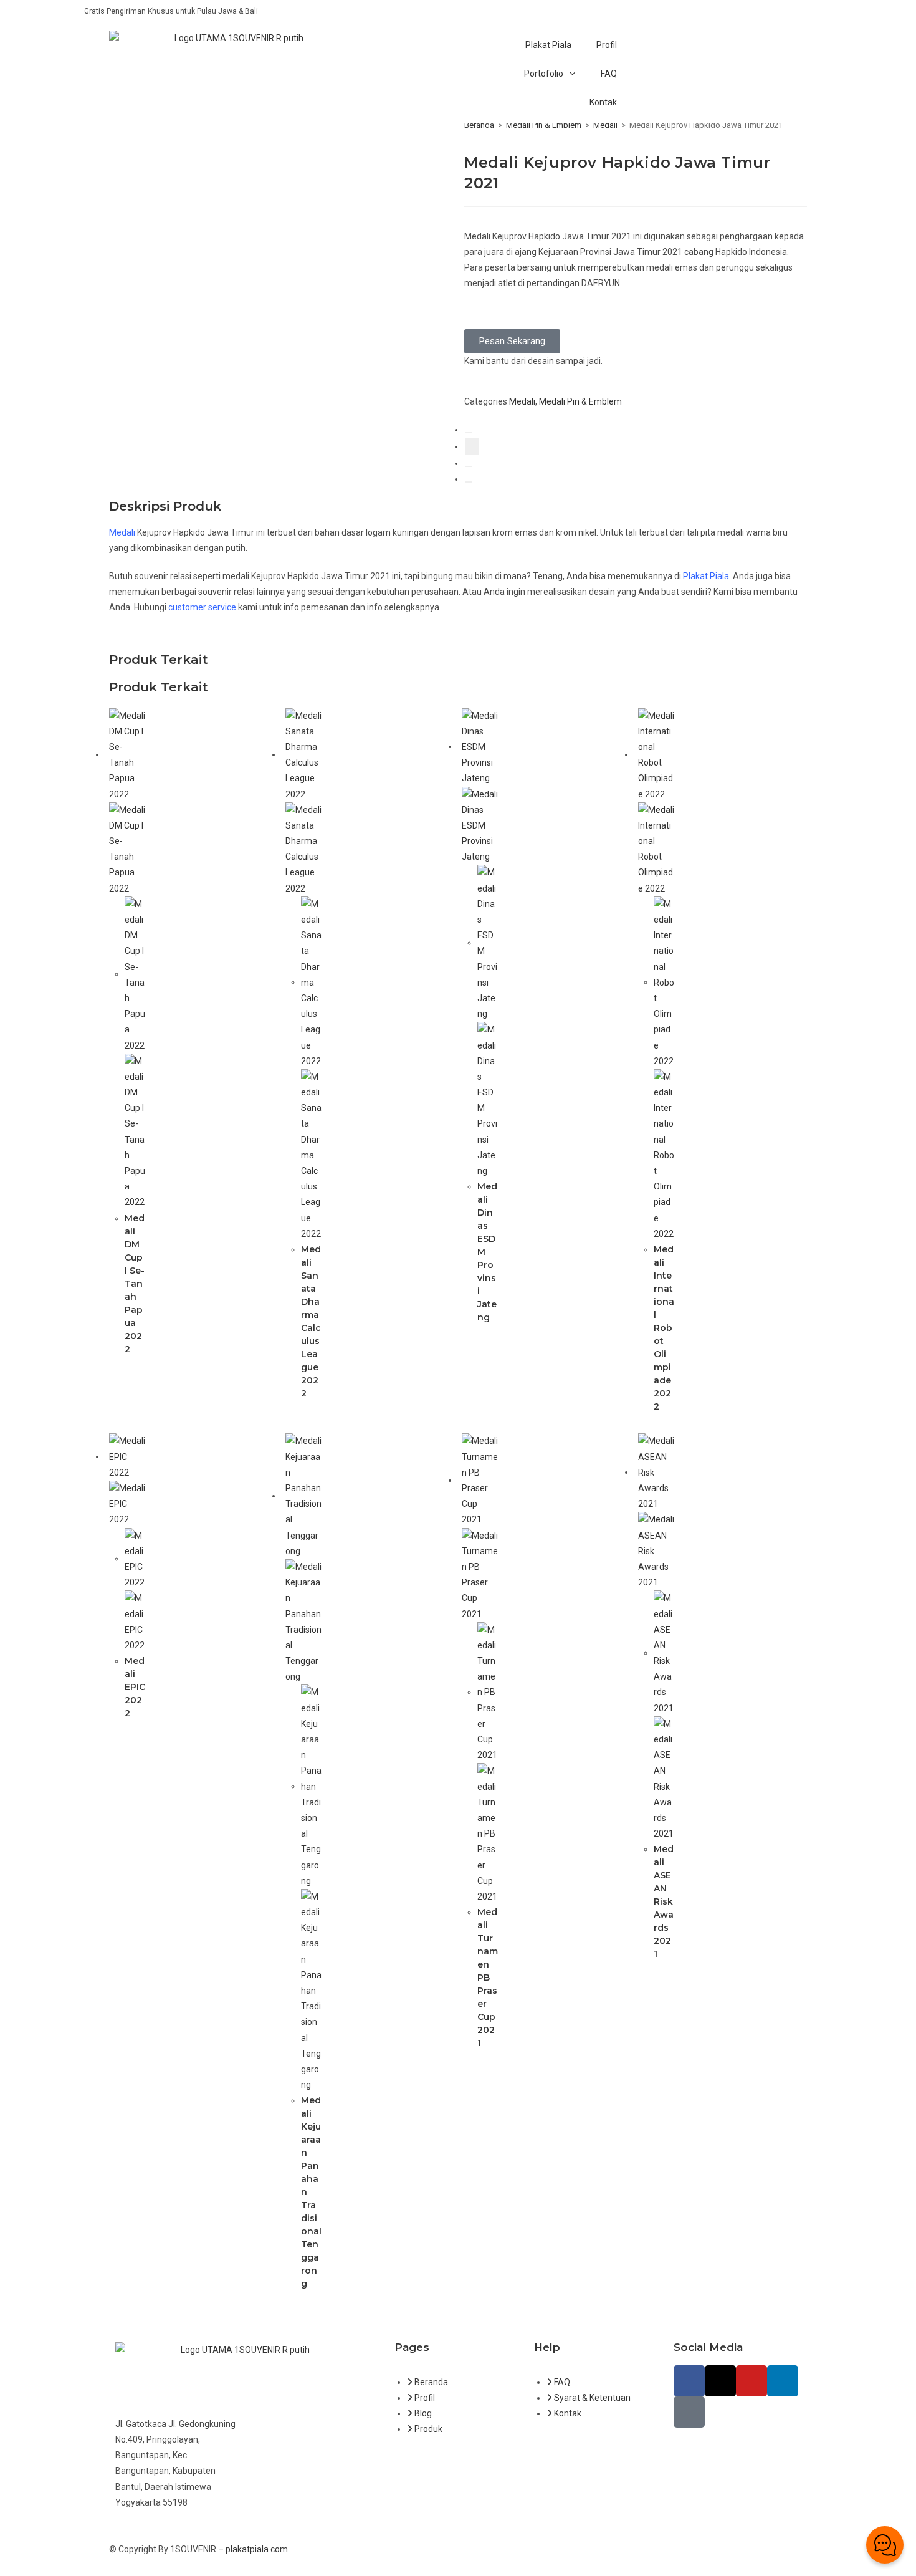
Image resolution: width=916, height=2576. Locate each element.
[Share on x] (472, 447)
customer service (202, 607)
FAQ (609, 74)
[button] (512, 341)
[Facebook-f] (689, 2381)
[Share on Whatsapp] (469, 482)
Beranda (479, 125)
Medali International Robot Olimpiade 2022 (664, 1328)
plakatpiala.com (257, 2549)
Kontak (603, 102)
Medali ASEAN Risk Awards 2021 (664, 1901)
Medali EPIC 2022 (135, 1687)
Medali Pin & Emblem (544, 125)
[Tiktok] (689, 2412)
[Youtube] (751, 2381)
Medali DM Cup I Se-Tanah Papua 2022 (135, 1284)
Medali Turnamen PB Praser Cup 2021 (488, 1978)
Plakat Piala (548, 45)
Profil (607, 45)
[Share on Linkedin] (469, 466)
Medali (605, 125)
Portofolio (544, 74)
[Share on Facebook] (469, 433)
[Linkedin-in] (783, 2381)
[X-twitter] (720, 2381)
